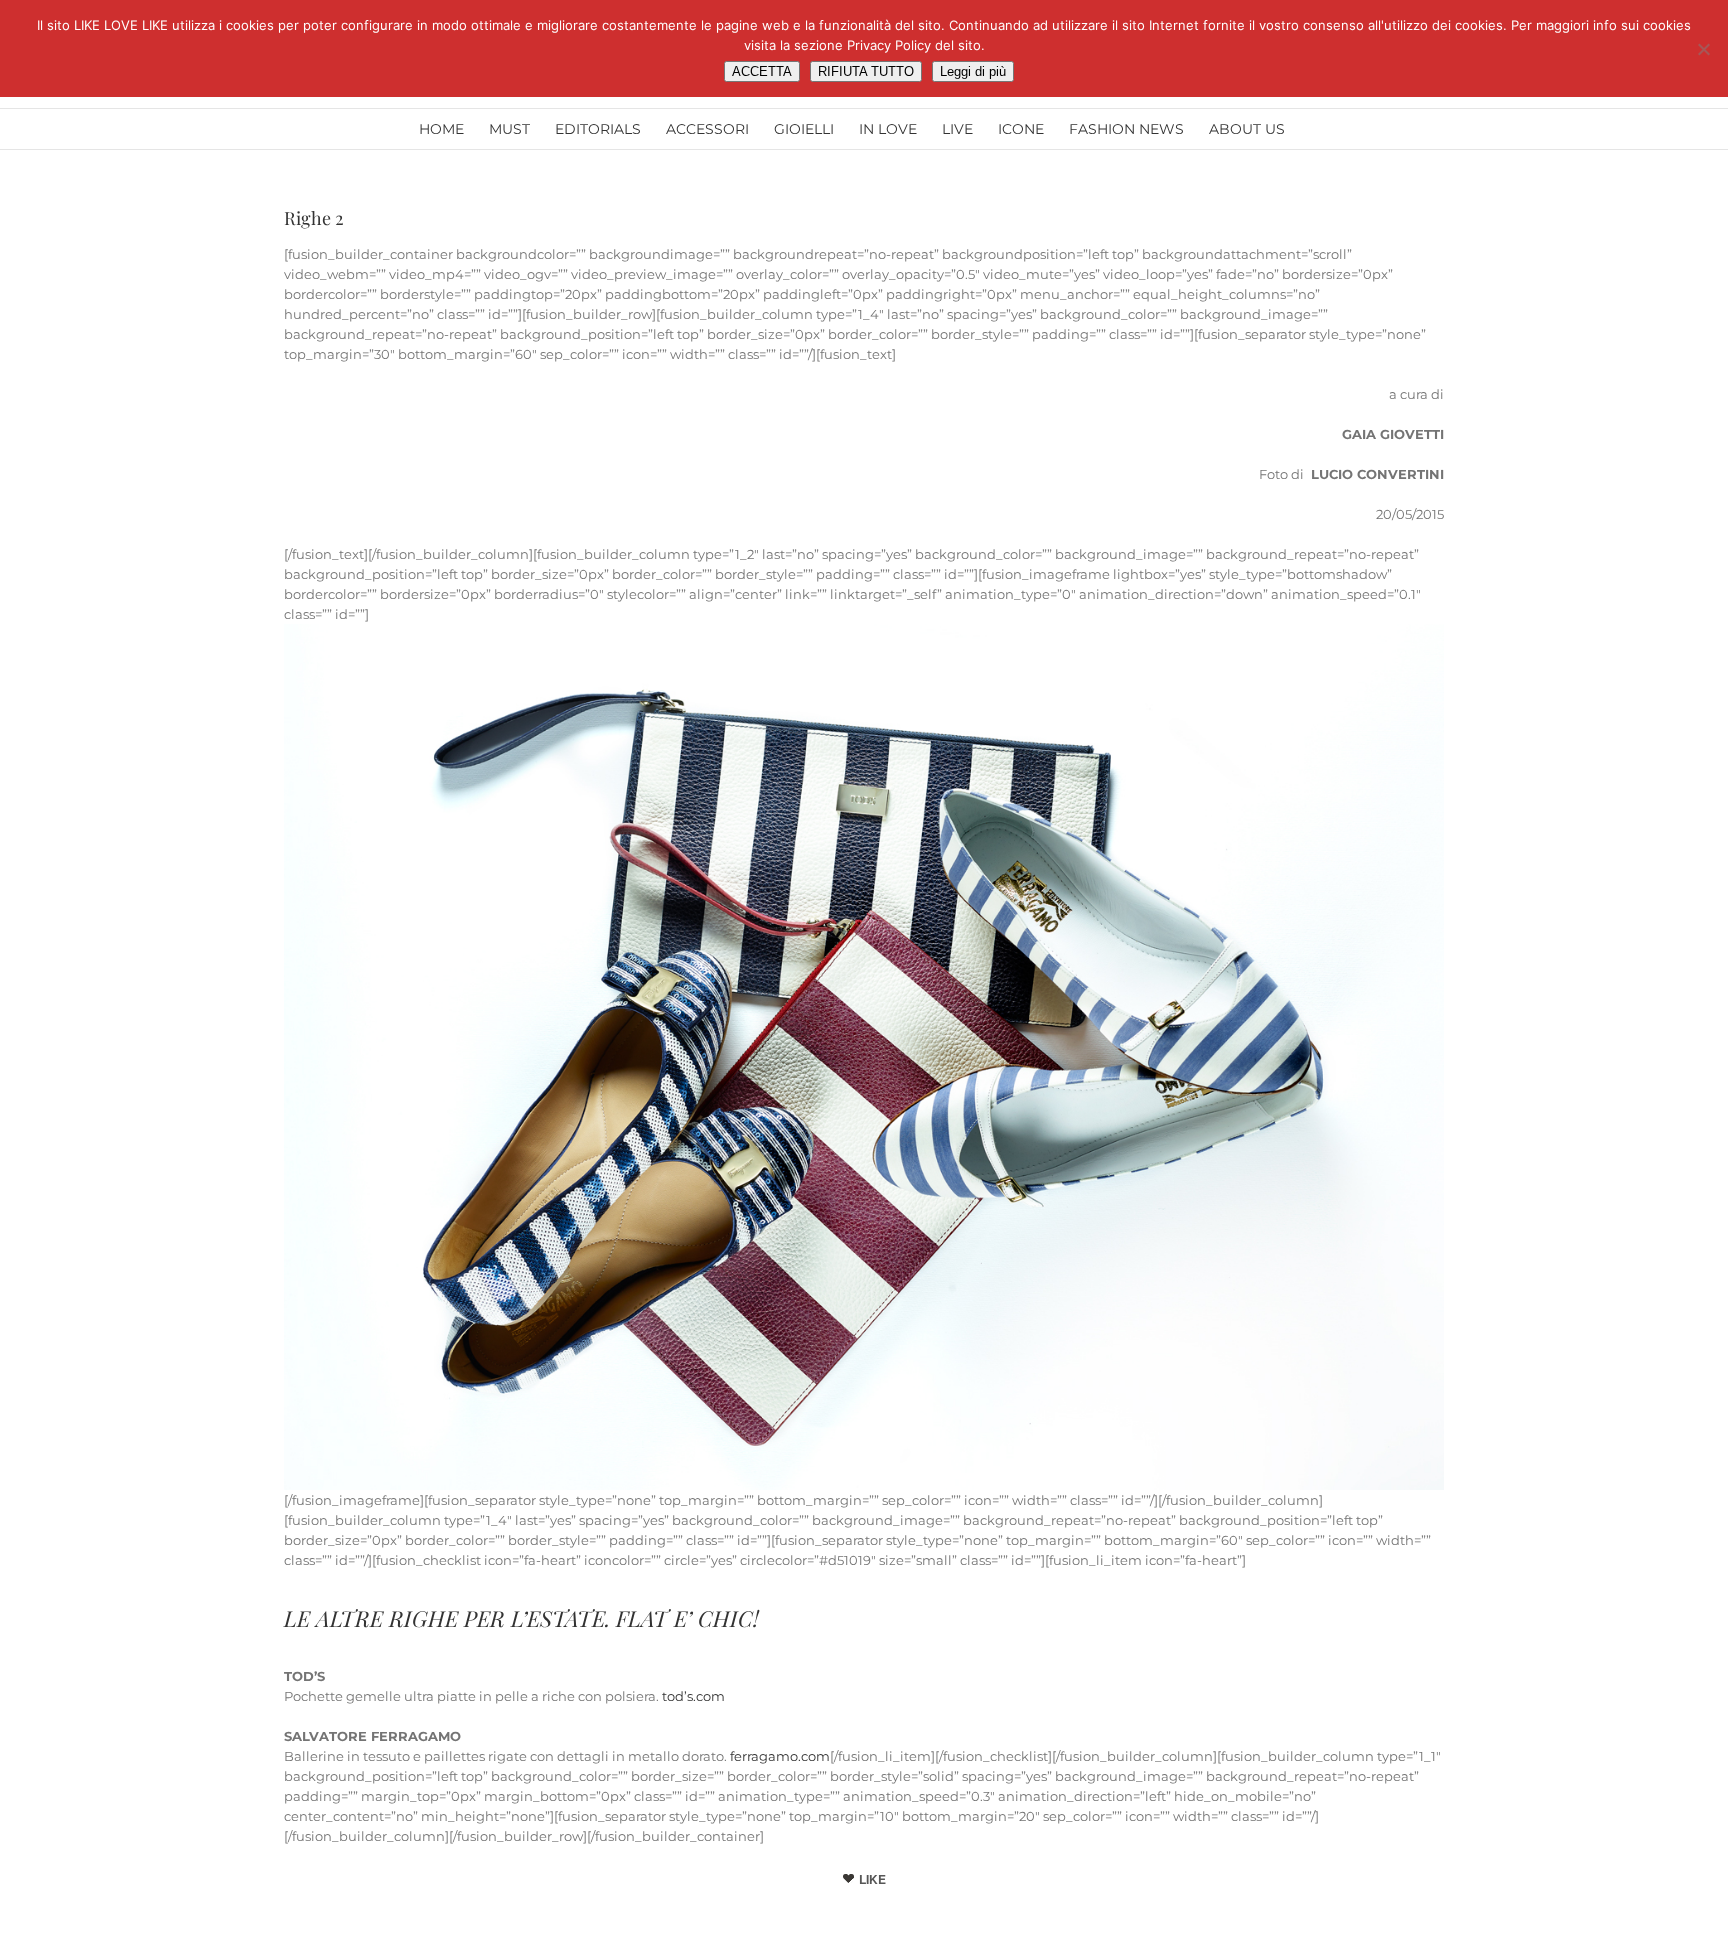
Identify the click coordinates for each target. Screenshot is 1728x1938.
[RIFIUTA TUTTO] (1703, 49)
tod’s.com (693, 1696)
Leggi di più (973, 71)
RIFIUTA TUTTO (866, 71)
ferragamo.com (780, 1756)
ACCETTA (762, 71)
